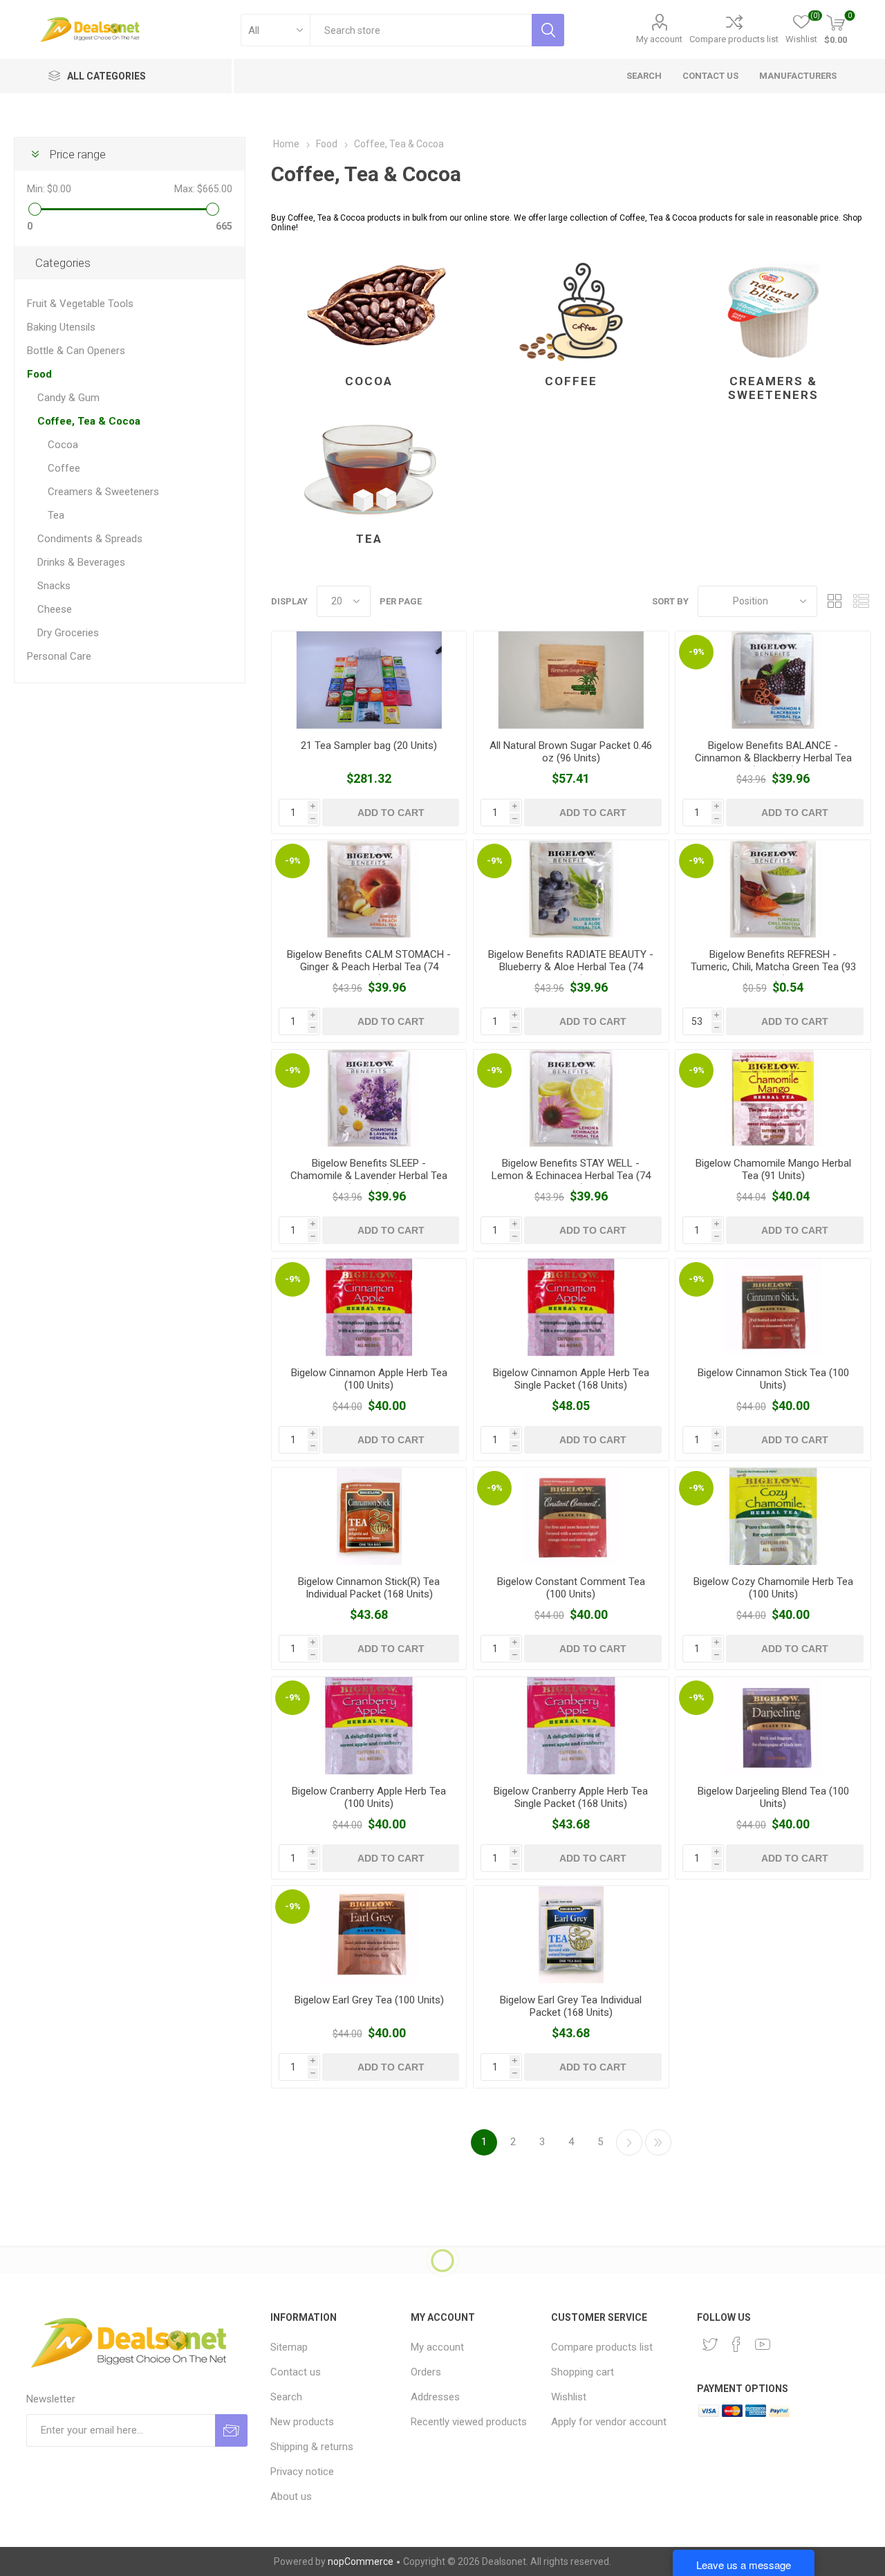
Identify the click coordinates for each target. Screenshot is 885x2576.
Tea (369, 539)
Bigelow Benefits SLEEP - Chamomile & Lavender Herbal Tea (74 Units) (369, 1176)
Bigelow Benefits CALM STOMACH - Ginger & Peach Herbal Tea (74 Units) (369, 967)
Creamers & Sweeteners (773, 388)
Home (286, 144)
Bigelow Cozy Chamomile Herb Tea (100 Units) (773, 1588)
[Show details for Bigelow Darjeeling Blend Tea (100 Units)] (773, 1726)
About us (291, 2496)
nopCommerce (361, 2561)
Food (39, 374)
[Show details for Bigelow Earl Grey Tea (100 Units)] (369, 1935)
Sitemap (289, 2347)
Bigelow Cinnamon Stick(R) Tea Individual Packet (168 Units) (369, 1588)
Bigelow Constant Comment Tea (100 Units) (571, 1588)
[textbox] (421, 30)
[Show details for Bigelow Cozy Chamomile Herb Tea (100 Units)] (773, 1516)
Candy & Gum (68, 398)
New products (302, 2422)
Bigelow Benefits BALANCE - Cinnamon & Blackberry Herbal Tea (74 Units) (773, 758)
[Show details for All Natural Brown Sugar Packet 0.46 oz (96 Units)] (571, 680)
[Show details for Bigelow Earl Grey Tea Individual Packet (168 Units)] (571, 1935)
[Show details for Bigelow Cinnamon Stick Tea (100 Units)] (773, 1307)
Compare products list (734, 39)
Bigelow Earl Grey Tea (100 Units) (369, 2000)
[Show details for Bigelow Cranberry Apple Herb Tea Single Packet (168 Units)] (571, 1726)
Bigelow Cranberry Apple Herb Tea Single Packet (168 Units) (571, 1797)
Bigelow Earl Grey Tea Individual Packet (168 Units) (571, 2006)
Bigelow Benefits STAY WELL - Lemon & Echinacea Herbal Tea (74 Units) (571, 1176)
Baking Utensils (61, 327)
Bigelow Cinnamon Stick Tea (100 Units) (773, 1379)
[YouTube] (763, 2344)
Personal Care (59, 656)
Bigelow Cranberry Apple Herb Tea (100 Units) (369, 1797)
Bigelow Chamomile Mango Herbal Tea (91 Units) (773, 1169)
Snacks (54, 586)
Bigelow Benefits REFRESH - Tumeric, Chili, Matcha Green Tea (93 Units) (773, 967)
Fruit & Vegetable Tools (80, 304)
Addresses (435, 2397)
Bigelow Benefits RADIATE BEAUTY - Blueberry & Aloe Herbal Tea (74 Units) (571, 967)
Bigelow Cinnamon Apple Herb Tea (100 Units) (369, 1379)
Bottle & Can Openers (76, 351)
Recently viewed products (469, 2422)
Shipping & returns (312, 2447)
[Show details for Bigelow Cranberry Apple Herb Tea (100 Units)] (369, 1726)
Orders (426, 2372)
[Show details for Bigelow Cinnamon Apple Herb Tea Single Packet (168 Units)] (571, 1307)
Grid (835, 601)
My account (659, 39)
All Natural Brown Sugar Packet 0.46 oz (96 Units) (571, 752)
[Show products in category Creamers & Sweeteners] (773, 312)
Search (286, 2397)
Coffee (571, 381)
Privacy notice (302, 2472)
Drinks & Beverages (81, 562)
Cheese (55, 609)
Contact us (296, 2372)
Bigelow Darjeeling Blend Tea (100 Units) (773, 1797)
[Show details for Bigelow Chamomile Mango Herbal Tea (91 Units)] (773, 1099)
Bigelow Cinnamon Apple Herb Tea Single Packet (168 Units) (571, 1379)
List (861, 601)
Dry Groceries (68, 633)
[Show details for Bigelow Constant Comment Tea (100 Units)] (571, 1516)
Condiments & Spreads (90, 539)
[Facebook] (736, 2344)
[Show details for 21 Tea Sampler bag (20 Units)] (369, 680)
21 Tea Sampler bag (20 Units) (369, 745)
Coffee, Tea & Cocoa (89, 421)
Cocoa (369, 381)
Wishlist (569, 2397)
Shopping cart (583, 2372)
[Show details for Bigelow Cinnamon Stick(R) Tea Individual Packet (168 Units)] (369, 1516)
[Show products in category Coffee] (571, 312)
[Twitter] (710, 2344)
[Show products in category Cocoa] (369, 312)
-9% (697, 652)
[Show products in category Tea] (369, 470)
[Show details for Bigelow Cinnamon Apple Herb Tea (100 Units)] (369, 1307)
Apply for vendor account (609, 2422)
